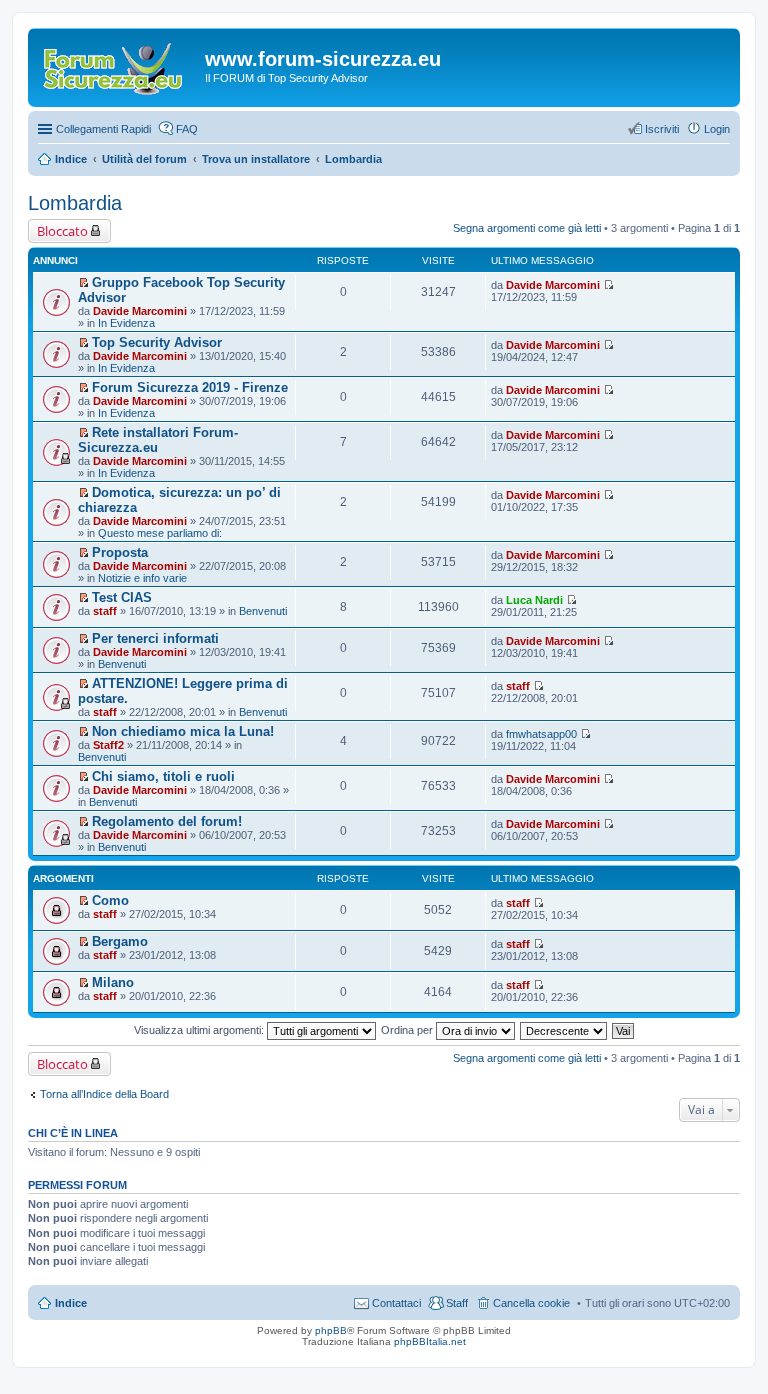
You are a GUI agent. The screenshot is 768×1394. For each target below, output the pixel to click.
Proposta (120, 552)
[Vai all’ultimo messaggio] (608, 285)
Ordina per (408, 1030)
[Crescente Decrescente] (564, 1030)
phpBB (331, 1330)
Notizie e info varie (142, 578)
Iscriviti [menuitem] (662, 129)
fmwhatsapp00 (541, 734)
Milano (113, 982)
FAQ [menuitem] (187, 129)
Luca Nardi (534, 600)
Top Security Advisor (157, 342)
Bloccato (62, 231)
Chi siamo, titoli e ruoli (163, 776)
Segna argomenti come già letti (527, 228)
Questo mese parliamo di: (160, 533)
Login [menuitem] (717, 129)
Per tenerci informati (155, 638)
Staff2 (108, 745)
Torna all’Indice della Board (104, 1094)
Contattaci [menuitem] (396, 1303)
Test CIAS (122, 597)
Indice (71, 1303)
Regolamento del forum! (167, 821)
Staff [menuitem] (457, 1303)
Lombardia (75, 203)
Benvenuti (263, 611)
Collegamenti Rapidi (103, 129)
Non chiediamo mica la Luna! (183, 731)
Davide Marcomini (140, 311)
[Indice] (119, 65)
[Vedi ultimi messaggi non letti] (83, 283)
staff (105, 611)
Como (110, 900)
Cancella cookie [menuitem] (531, 1303)
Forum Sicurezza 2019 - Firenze (190, 387)
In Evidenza (126, 323)
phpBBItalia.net (430, 1341)
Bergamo (120, 941)
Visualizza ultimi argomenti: (200, 1030)
